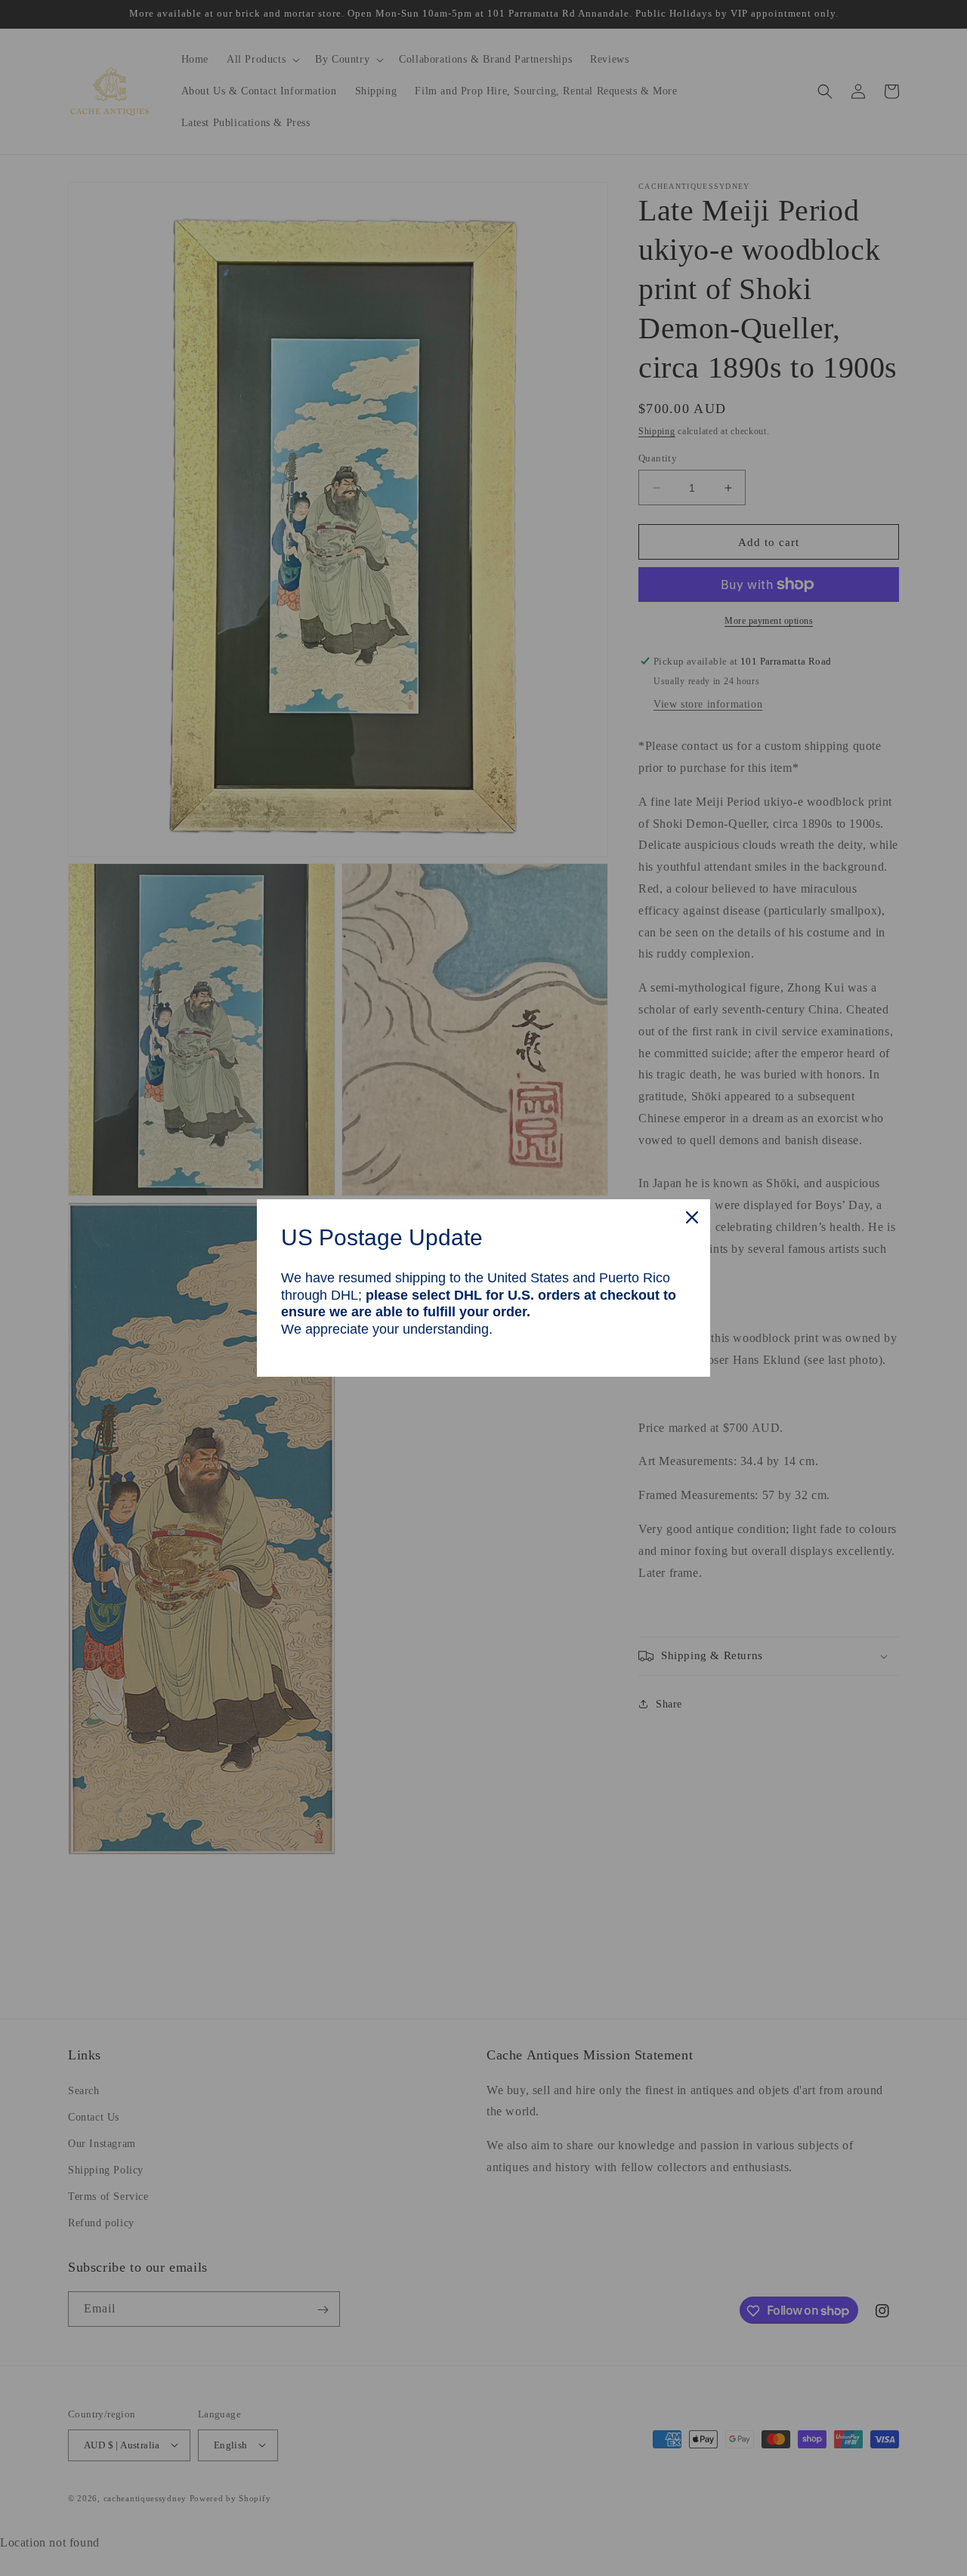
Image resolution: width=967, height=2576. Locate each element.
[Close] (692, 1217)
